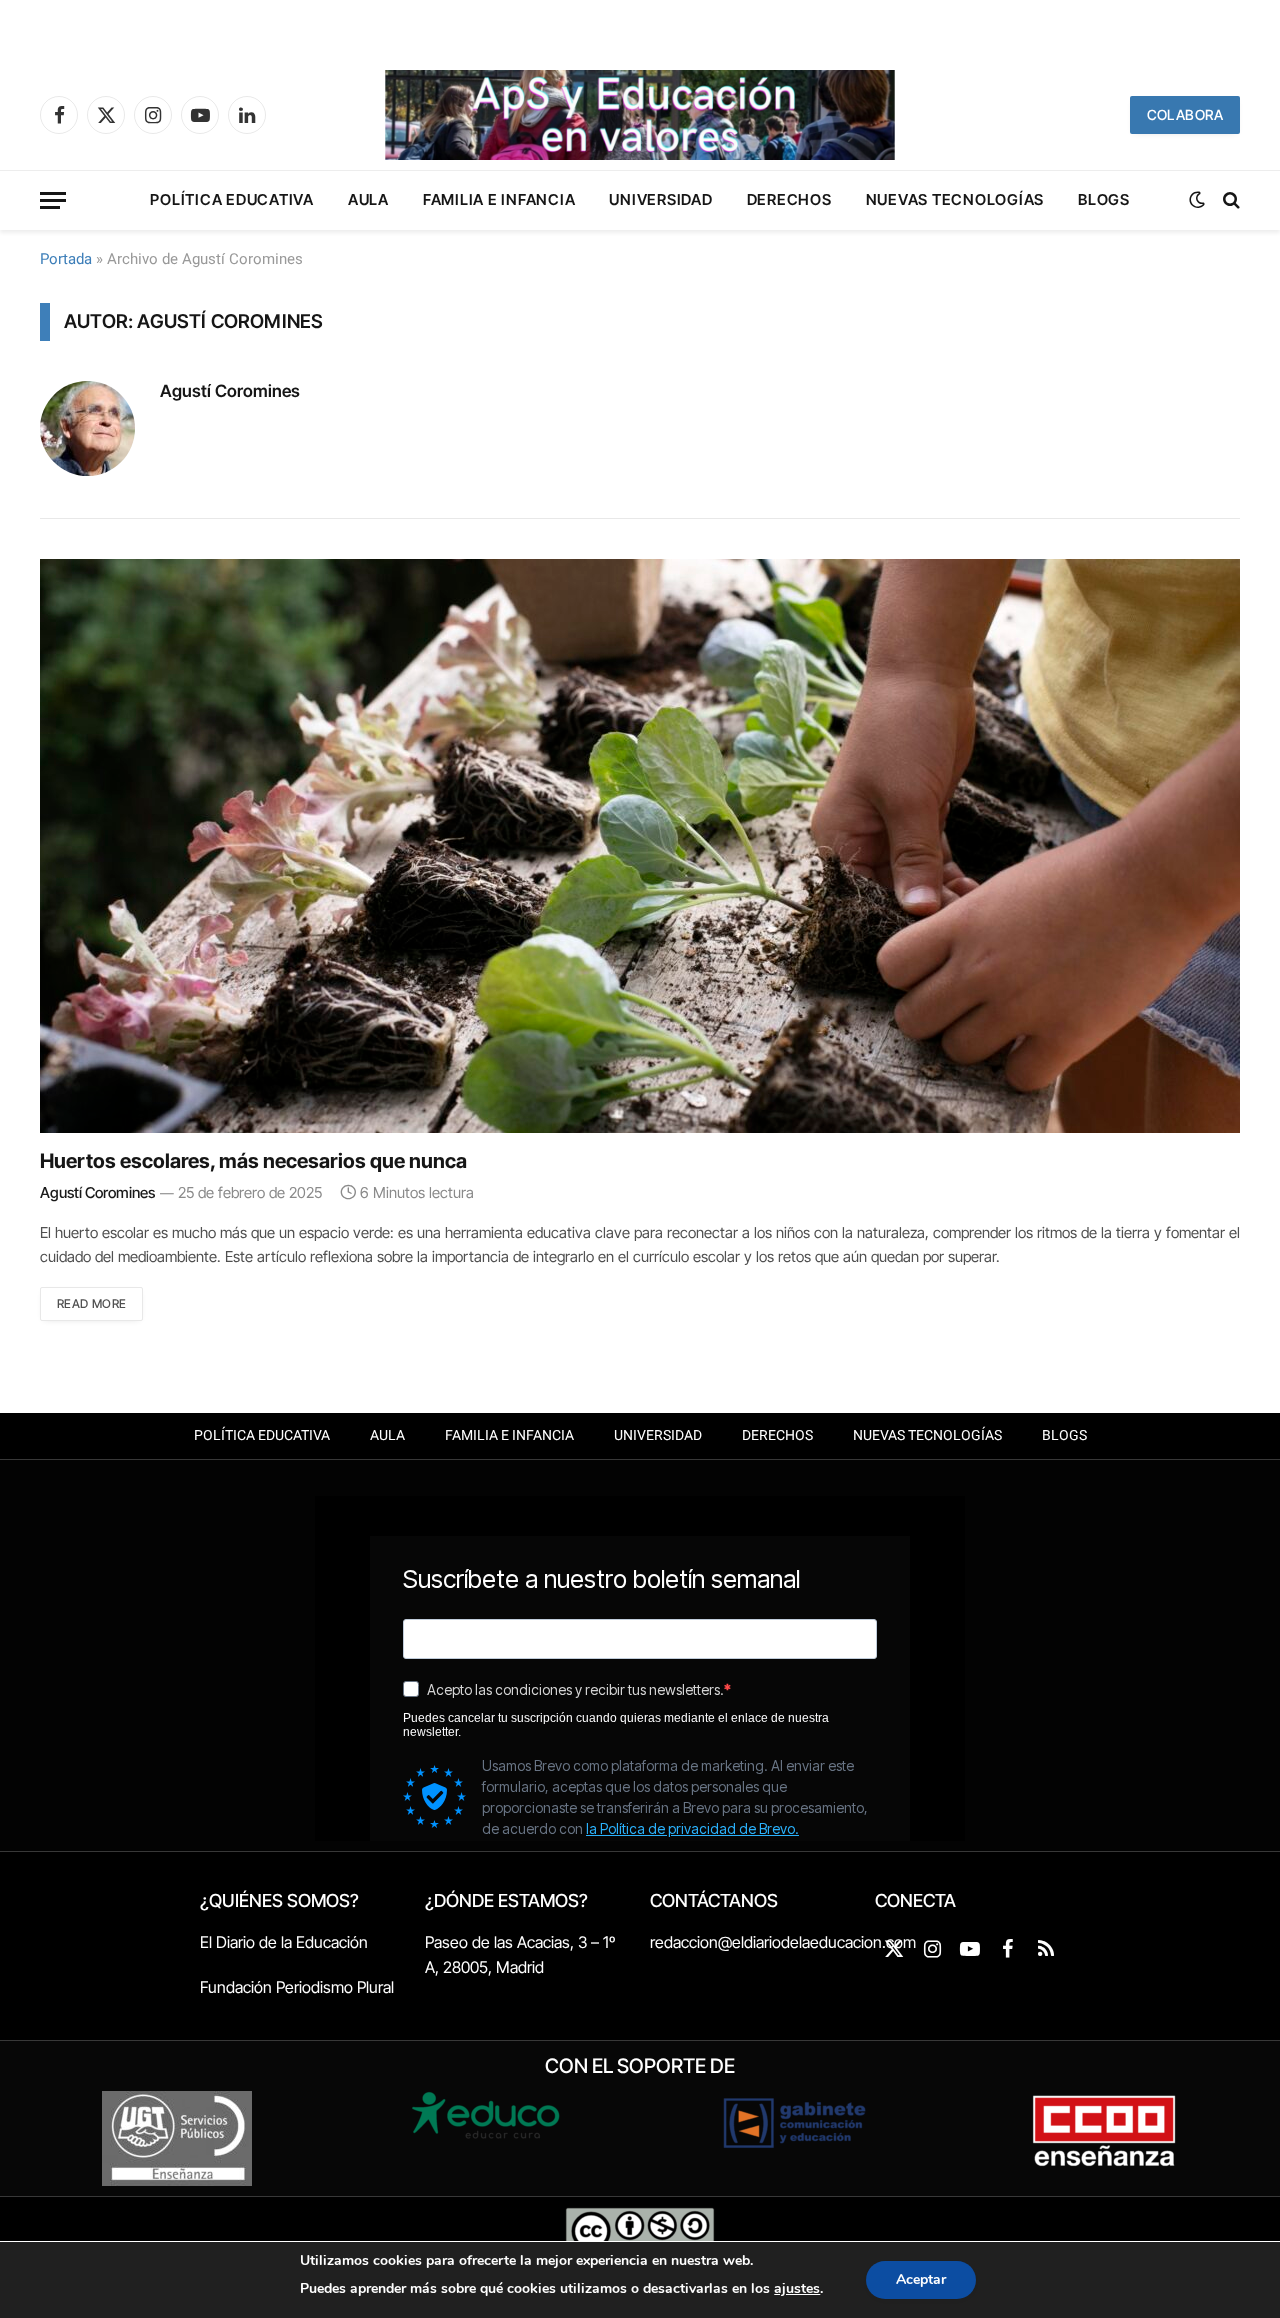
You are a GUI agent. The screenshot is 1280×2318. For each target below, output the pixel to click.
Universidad (660, 199)
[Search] (1229, 200)
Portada (66, 259)
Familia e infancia (499, 199)
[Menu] (53, 200)
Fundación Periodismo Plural (297, 1987)
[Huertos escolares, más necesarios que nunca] (640, 846)
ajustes (797, 2288)
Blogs (1104, 199)
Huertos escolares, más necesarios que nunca (253, 1161)
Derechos (789, 199)
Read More (91, 1303)
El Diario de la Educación (284, 1942)
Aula (368, 199)
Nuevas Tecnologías (955, 199)
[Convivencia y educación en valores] (640, 115)
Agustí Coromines (230, 391)
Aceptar (921, 2279)
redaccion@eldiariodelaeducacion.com (783, 1942)
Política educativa (232, 199)
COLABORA (1185, 114)
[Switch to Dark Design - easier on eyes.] (1197, 200)
